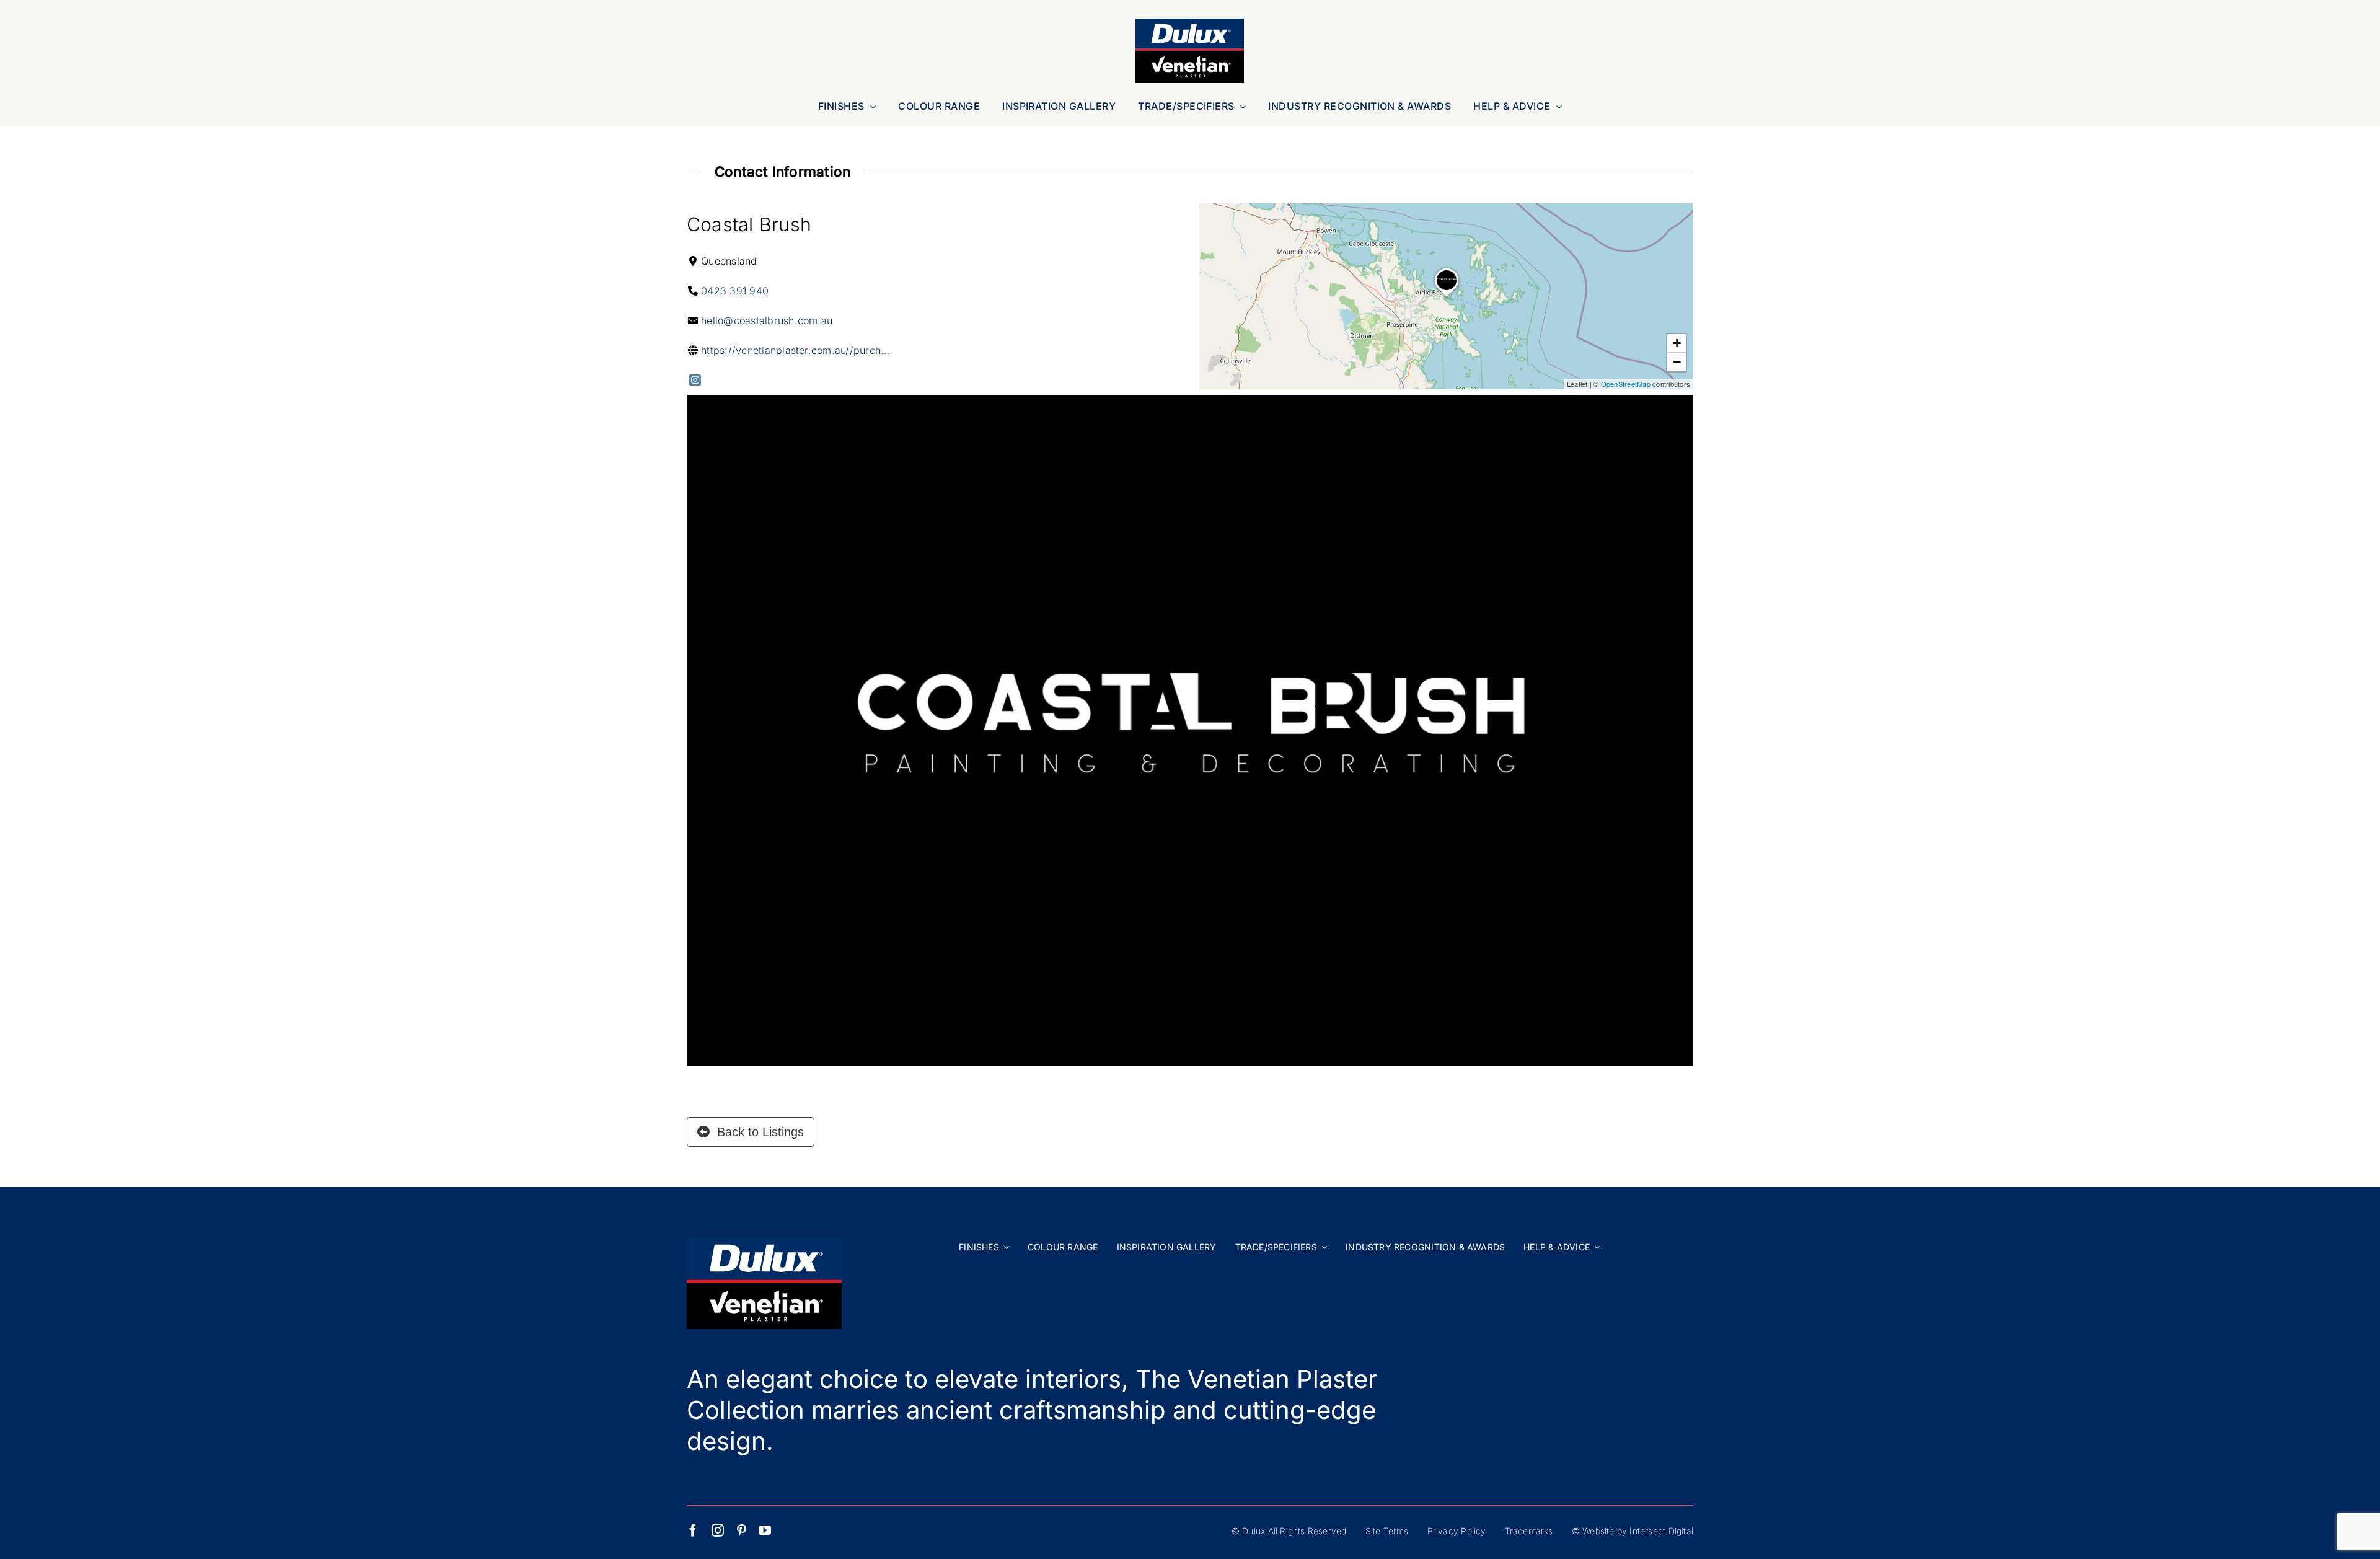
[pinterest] (742, 1530)
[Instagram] (695, 380)
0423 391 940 (735, 291)
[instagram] (718, 1530)
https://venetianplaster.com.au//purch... (796, 350)
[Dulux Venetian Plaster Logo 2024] (1190, 24)
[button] (1447, 297)
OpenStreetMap (1626, 384)
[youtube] (765, 1530)
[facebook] (693, 1530)
